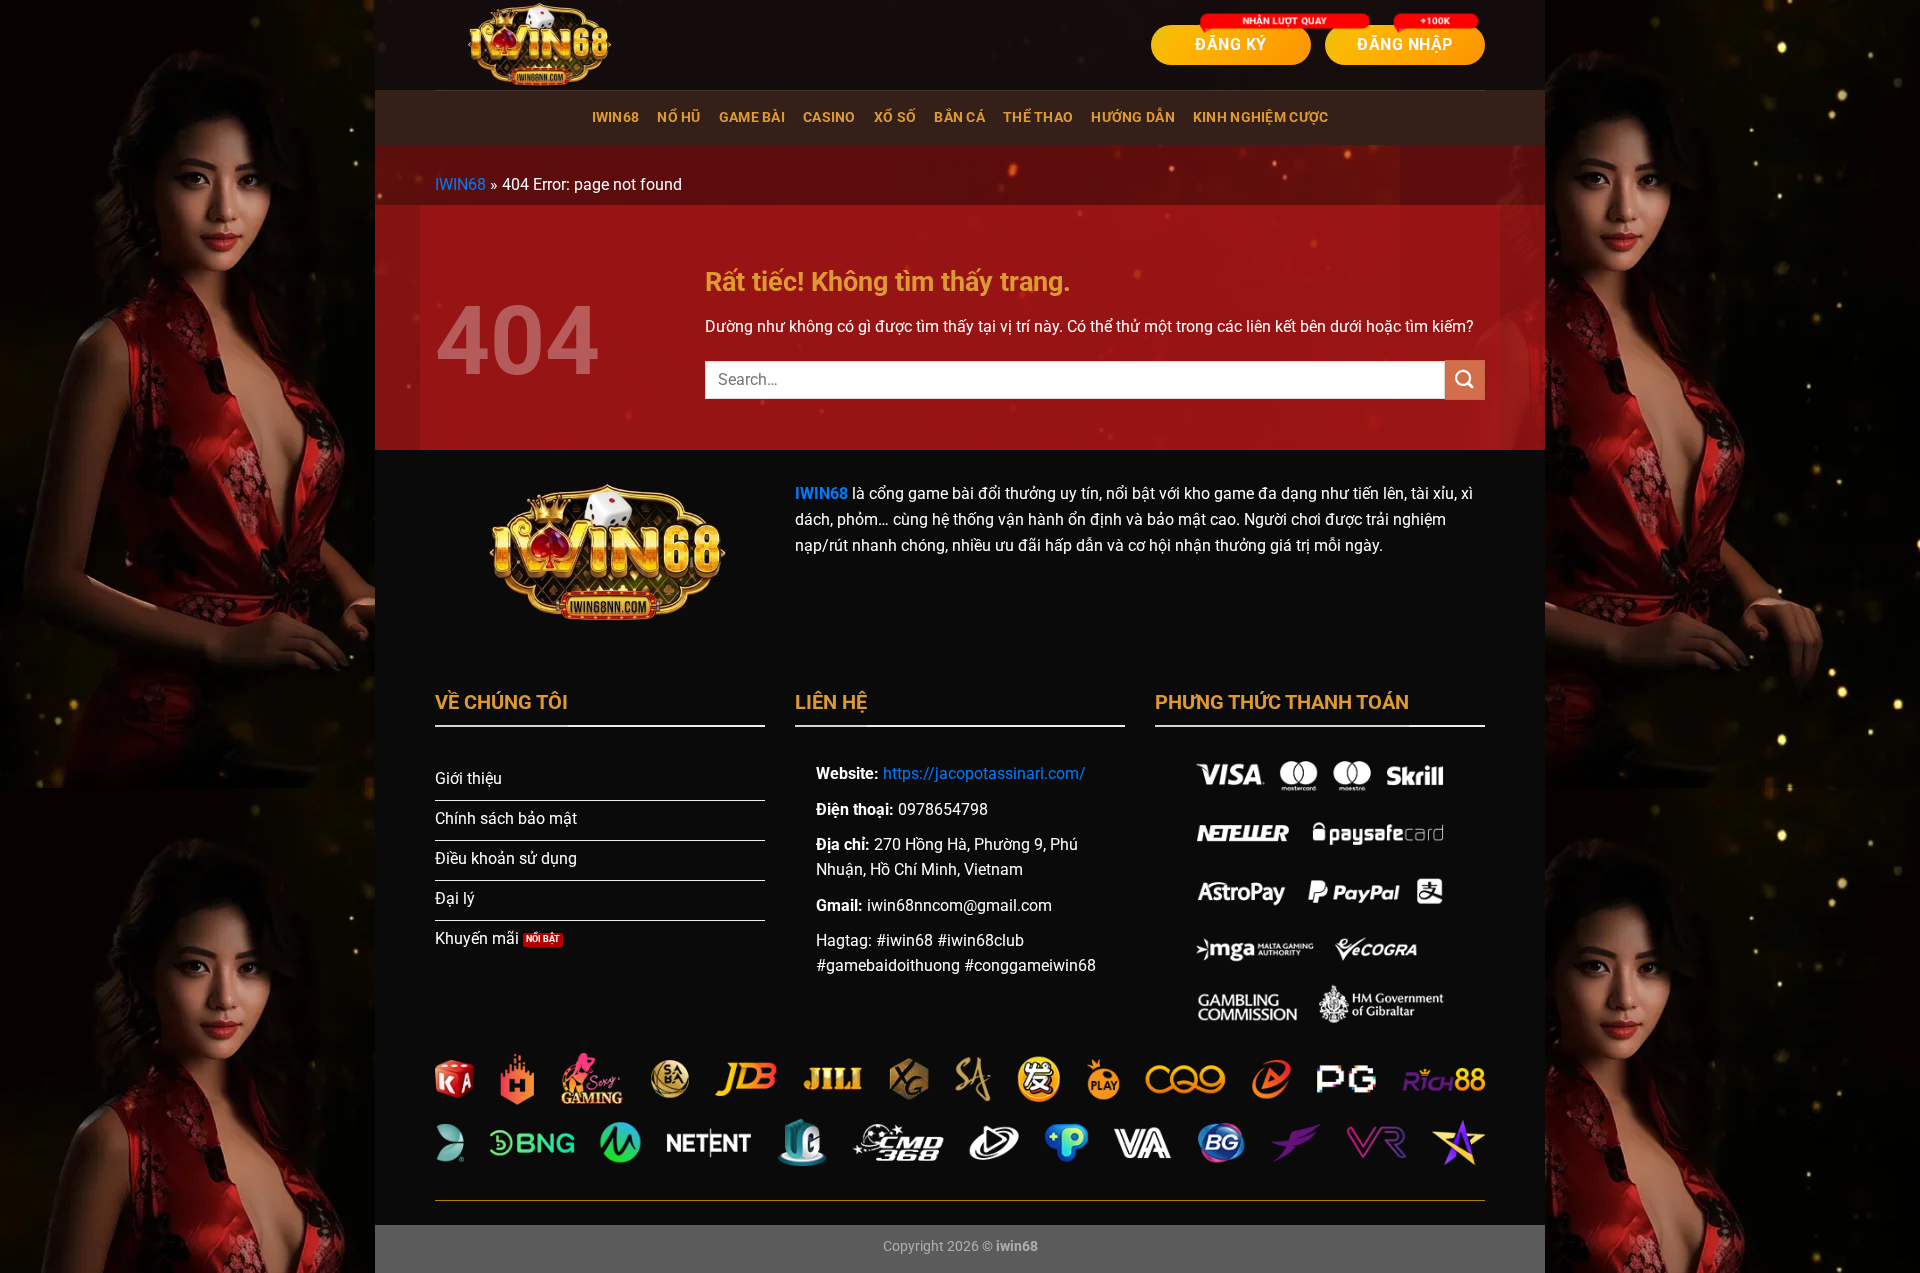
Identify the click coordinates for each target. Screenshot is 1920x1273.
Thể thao (1038, 117)
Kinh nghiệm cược (1261, 117)
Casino (829, 117)
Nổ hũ (678, 117)
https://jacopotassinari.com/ (984, 773)
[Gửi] (1465, 379)
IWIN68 (616, 117)
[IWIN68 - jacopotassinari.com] (535, 45)
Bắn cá (959, 117)
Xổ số (895, 117)
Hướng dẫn (1133, 117)
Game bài (752, 117)
